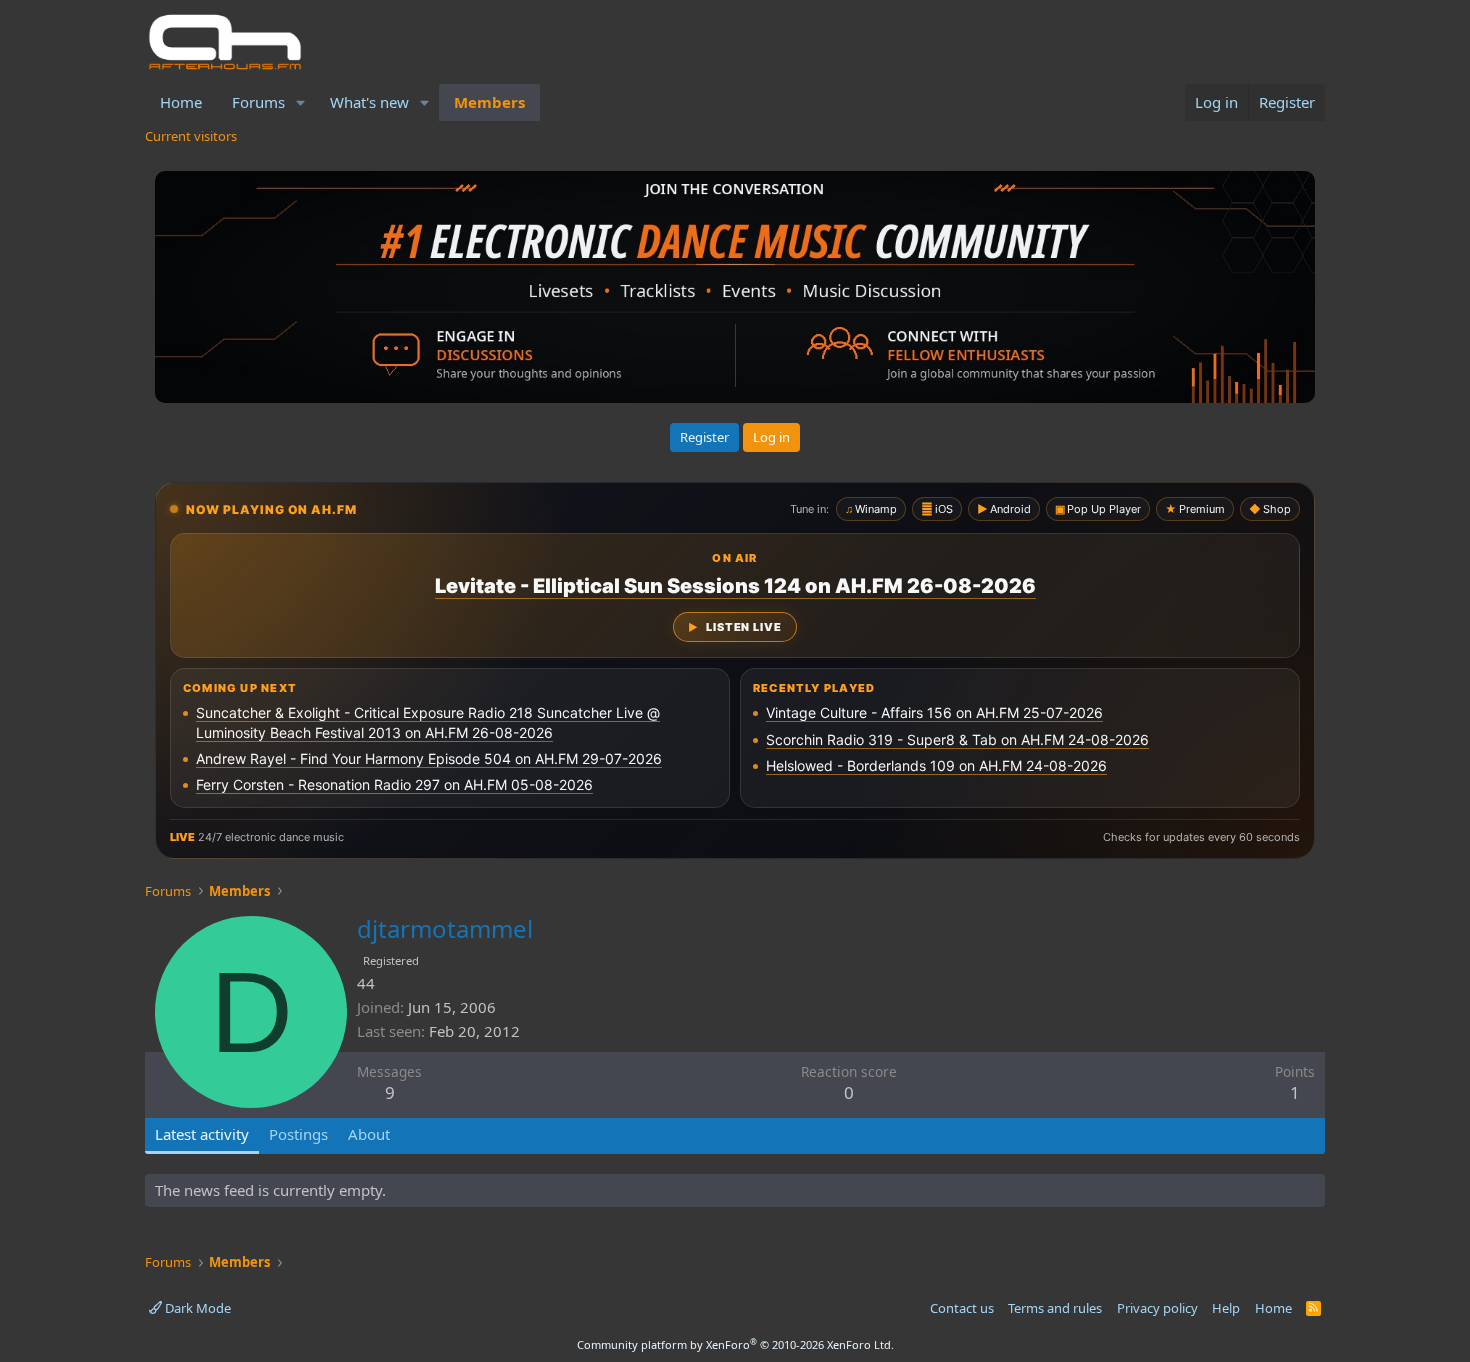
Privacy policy (1157, 1308)
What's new (369, 102)
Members (489, 102)
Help (1226, 1308)
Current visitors (191, 136)
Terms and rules (1055, 1308)
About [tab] (369, 1134)
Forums (258, 102)
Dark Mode (196, 1308)
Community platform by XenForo (735, 1344)
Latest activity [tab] (202, 1134)
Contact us (962, 1308)
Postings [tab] (298, 1134)
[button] (301, 102)
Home (181, 102)
